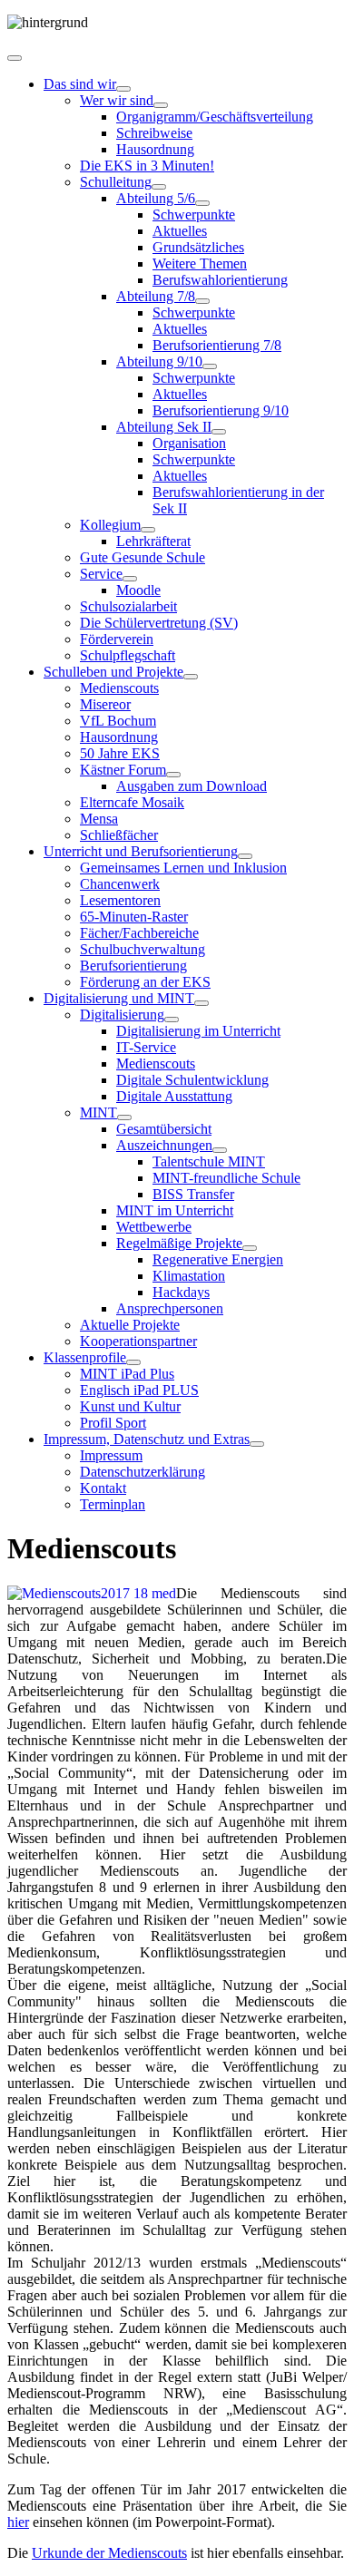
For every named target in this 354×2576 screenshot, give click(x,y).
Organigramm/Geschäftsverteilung (215, 117)
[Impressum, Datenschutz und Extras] (257, 1444)
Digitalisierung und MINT (119, 998)
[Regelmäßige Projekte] (250, 1248)
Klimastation (189, 1276)
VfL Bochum (118, 721)
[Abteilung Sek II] (219, 432)
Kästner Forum (123, 770)
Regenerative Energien (218, 1259)
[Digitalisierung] (172, 1020)
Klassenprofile (85, 1357)
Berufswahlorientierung (220, 280)
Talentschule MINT (209, 1161)
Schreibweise (154, 133)
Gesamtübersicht (164, 1129)
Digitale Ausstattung (174, 1096)
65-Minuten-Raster (134, 917)
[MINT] (124, 1117)
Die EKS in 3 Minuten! (147, 166)
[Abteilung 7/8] (202, 301)
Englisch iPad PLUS (139, 1390)
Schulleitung (116, 182)
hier (18, 2522)
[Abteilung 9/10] (210, 366)
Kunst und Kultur (130, 1406)
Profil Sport (113, 1423)
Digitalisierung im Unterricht (198, 1031)
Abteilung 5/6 (156, 198)
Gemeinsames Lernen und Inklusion (183, 868)
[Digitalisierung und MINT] (202, 1003)
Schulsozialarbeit (128, 606)
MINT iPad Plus (127, 1374)
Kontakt (103, 1488)
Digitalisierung (122, 1015)
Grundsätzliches (198, 247)
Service (101, 574)
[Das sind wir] (123, 89)
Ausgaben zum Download (192, 786)
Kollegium (110, 525)
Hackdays (181, 1292)
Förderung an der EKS (145, 982)
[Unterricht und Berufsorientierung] (245, 856)
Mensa (99, 819)
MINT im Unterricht (175, 1210)
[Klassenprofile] (133, 1362)
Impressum (111, 1455)
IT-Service (146, 1047)
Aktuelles (180, 231)
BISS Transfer (193, 1194)
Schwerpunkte (194, 215)
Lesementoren (120, 900)
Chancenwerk (120, 884)
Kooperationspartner (138, 1341)
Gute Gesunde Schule (143, 557)
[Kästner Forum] (173, 775)
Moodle (138, 590)
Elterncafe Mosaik (132, 802)
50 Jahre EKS (120, 753)
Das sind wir (80, 84)
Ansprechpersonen (170, 1308)
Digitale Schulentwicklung (192, 1080)
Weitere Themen (200, 263)
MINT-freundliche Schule (226, 1178)
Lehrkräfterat (153, 541)
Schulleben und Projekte (113, 672)
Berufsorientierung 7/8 (217, 345)
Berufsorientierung (133, 966)
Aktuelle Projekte (130, 1325)
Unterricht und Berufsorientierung (141, 851)
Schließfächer (119, 835)
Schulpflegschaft (128, 655)
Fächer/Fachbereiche (139, 933)
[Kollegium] (148, 530)
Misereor (105, 704)
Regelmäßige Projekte (179, 1243)
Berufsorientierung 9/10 (221, 410)
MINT (98, 1112)
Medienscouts (119, 688)
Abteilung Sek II (164, 427)
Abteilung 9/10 (159, 361)
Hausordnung (155, 149)
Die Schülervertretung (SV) (159, 623)
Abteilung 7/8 (156, 296)
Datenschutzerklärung (143, 1472)
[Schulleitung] (159, 187)
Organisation (189, 443)
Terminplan (113, 1504)
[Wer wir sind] (161, 105)
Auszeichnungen (164, 1145)
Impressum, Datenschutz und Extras (147, 1439)
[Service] (130, 579)
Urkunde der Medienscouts (109, 2553)
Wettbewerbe (154, 1227)
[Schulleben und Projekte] (191, 677)
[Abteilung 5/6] (202, 203)
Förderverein (117, 639)
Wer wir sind (117, 100)
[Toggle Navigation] (15, 58)
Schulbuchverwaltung (143, 949)
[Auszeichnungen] (220, 1150)
